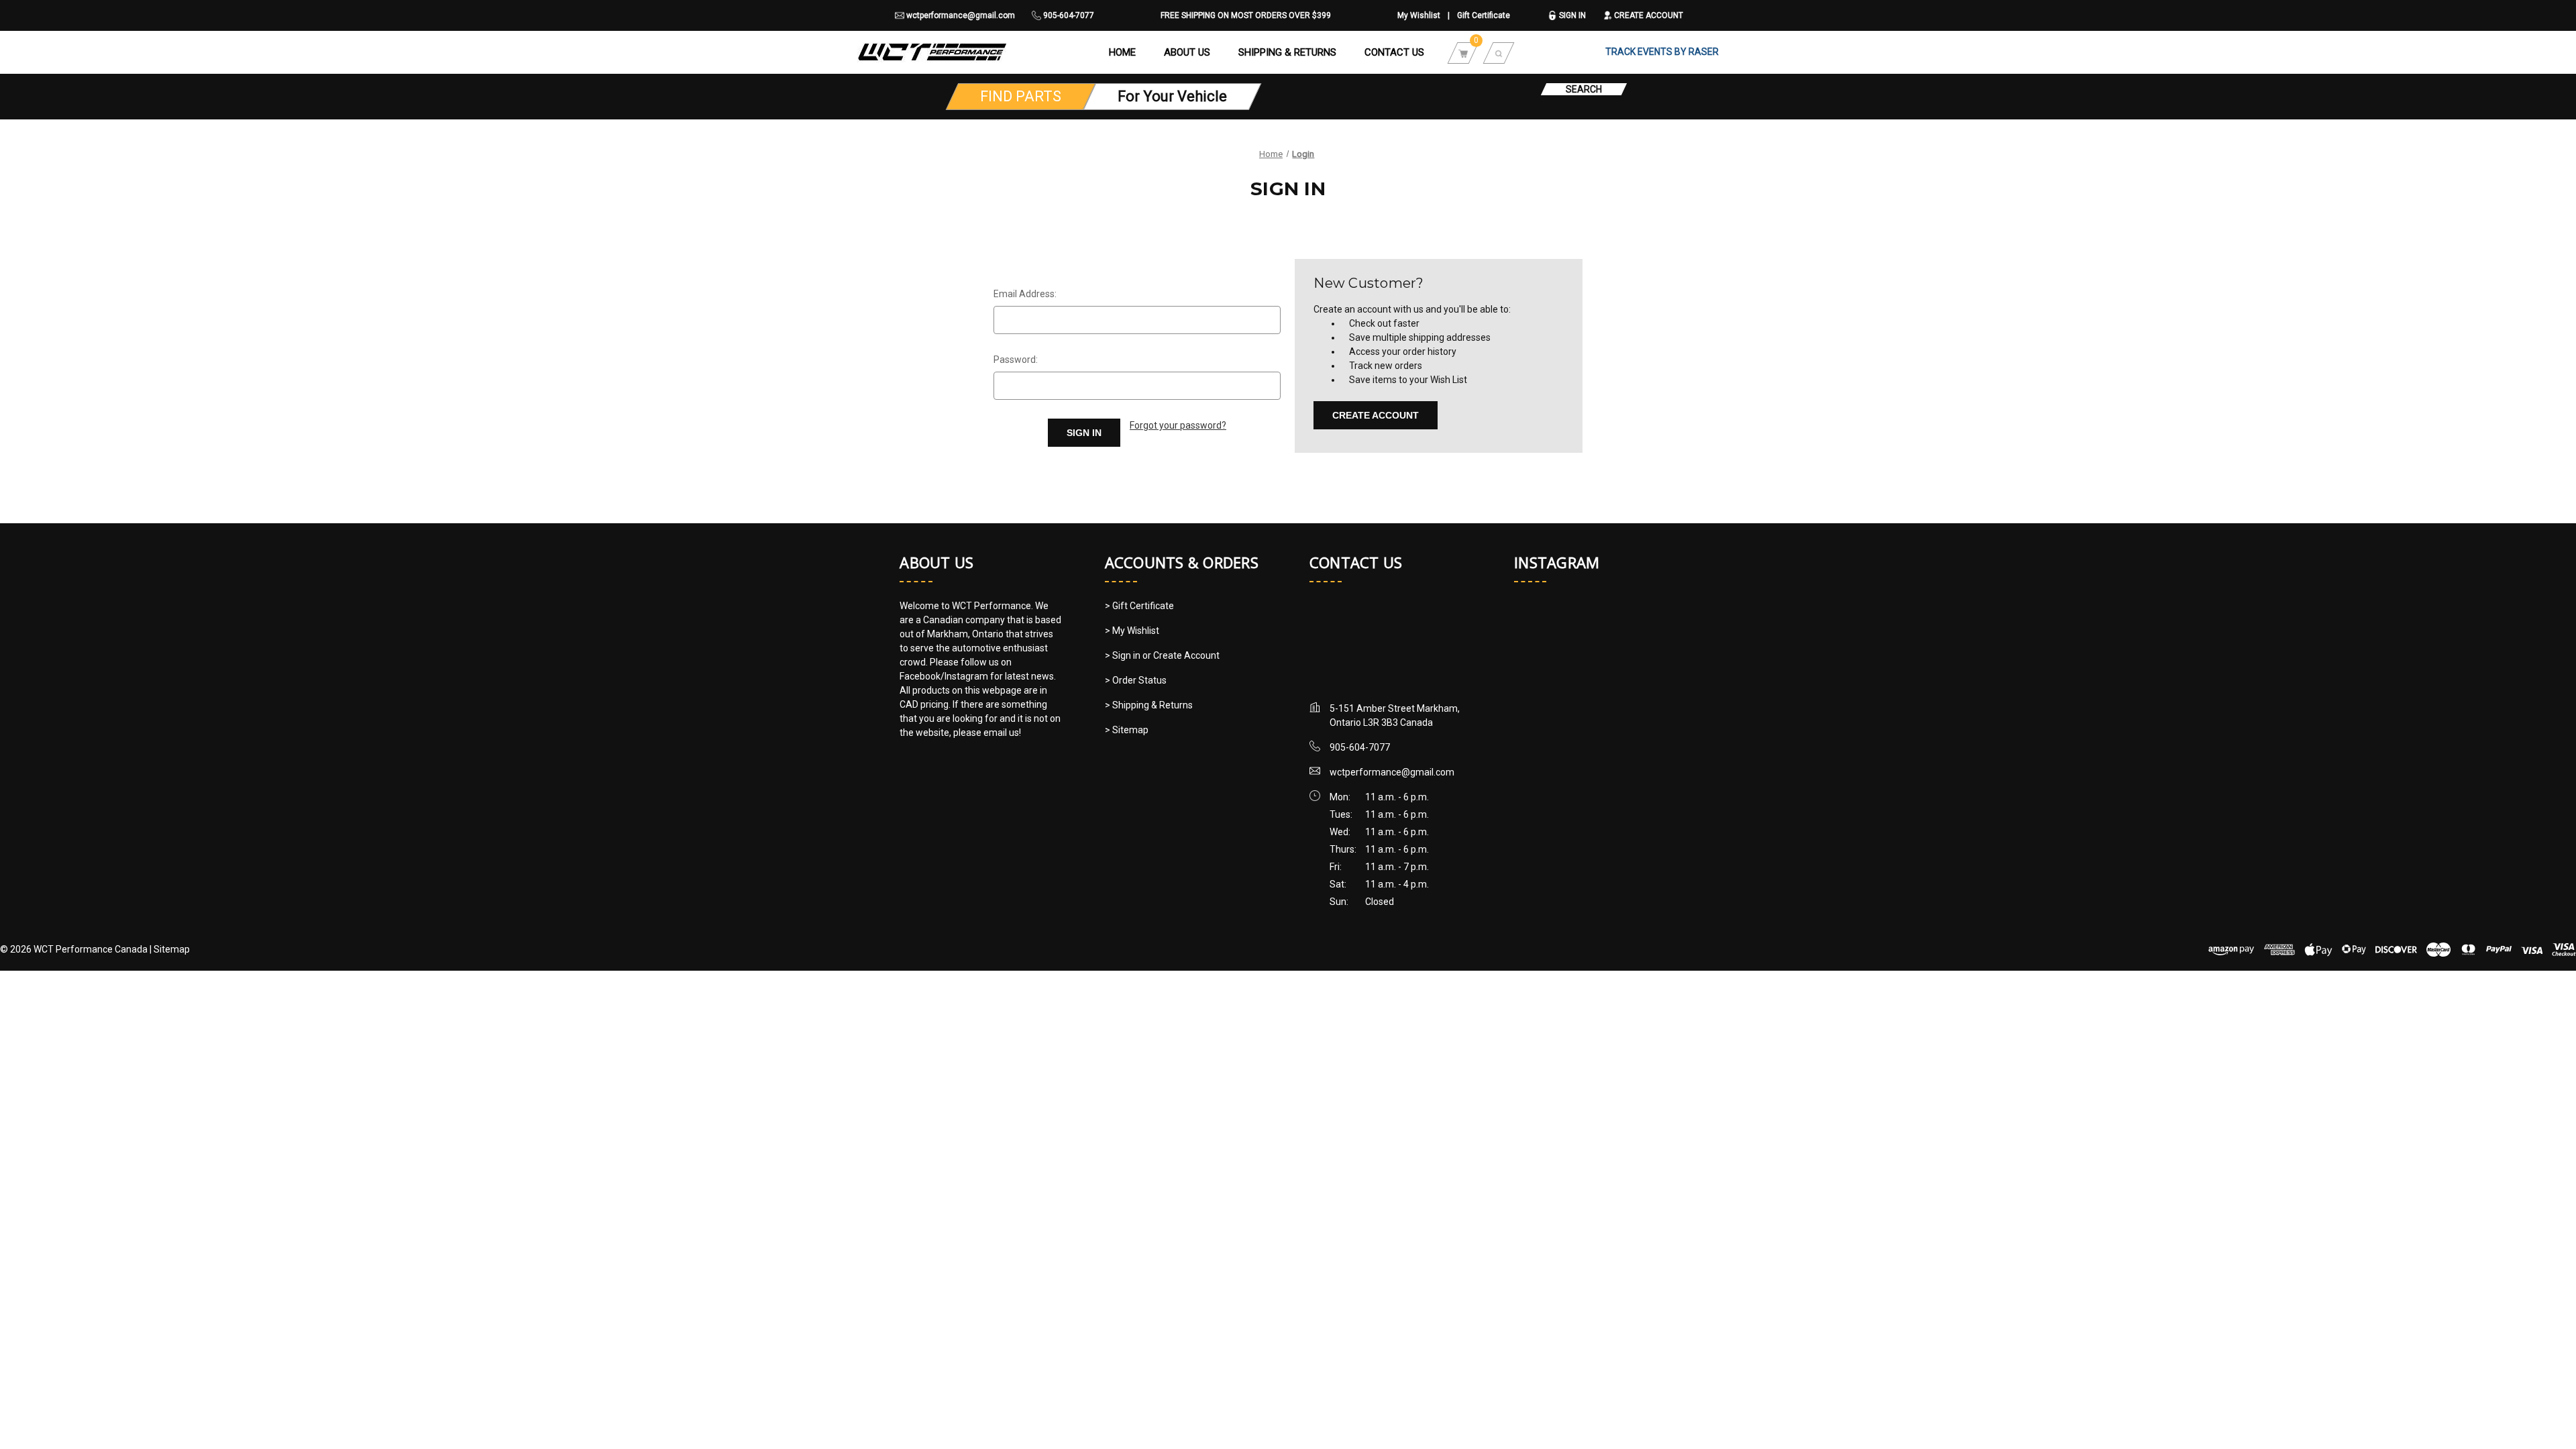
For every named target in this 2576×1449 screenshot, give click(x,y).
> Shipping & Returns (1149, 705)
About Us (1187, 52)
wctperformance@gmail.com (960, 15)
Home (1122, 52)
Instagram (1557, 562)
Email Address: (1025, 294)
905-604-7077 (1068, 15)
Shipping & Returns (1287, 52)
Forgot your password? (1178, 425)
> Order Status (1136, 680)
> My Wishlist (1132, 631)
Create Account (1648, 15)
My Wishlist (1419, 15)
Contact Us (1394, 52)
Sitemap (172, 949)
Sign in (1571, 15)
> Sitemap (1127, 730)
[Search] (1499, 52)
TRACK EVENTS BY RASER (1662, 52)
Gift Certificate (1484, 15)
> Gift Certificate (1139, 606)
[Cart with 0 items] (1463, 52)
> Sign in (1124, 655)
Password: (1016, 360)
